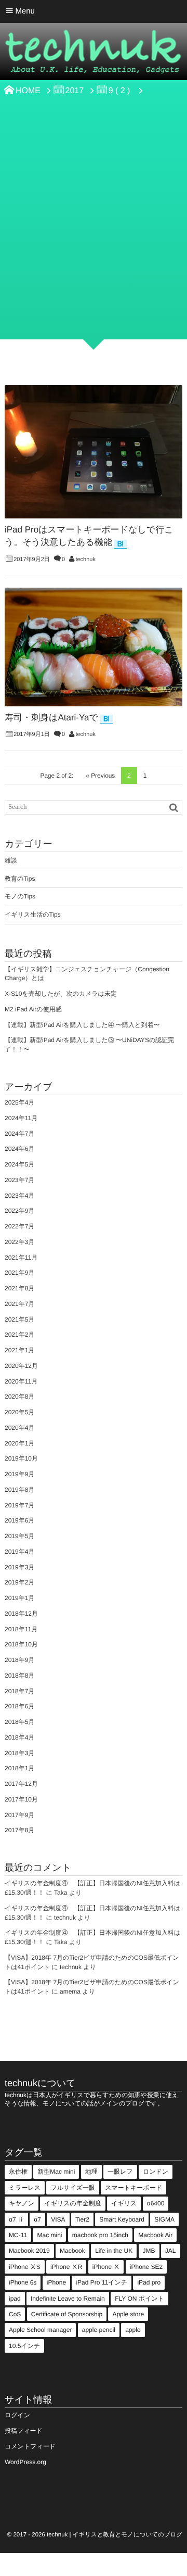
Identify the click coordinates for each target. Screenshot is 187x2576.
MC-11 (18, 2235)
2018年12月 (21, 1614)
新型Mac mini (56, 2172)
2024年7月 (19, 1134)
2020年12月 (21, 1366)
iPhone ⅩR (66, 2267)
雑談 (11, 860)
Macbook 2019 (29, 2251)
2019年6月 (19, 1520)
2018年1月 (19, 1768)
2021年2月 (19, 1335)
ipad (15, 2299)
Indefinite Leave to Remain (68, 2299)
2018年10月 (21, 1644)
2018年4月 (19, 1737)
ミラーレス (25, 2188)
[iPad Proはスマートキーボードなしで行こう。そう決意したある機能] (94, 452)
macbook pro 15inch (100, 2235)
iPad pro (149, 2282)
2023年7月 (19, 1180)
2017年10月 (21, 1799)
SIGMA (164, 2219)
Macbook (72, 2251)
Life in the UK (114, 2251)
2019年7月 (19, 1505)
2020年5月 (19, 1412)
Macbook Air (155, 2235)
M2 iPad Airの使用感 (33, 1009)
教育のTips (20, 879)
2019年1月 (19, 1598)
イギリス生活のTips (33, 915)
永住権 (18, 2172)
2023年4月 (19, 1196)
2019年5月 (19, 1536)
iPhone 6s (23, 2282)
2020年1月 (19, 1443)
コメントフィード (30, 2446)
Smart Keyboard (122, 2219)
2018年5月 (19, 1722)
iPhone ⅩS (25, 2267)
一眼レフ (120, 2172)
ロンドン (156, 2172)
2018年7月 (19, 1691)
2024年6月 (19, 1149)
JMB (149, 2251)
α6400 (156, 2203)
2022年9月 (19, 1211)
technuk (85, 560)
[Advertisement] (94, 235)
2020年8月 (19, 1397)
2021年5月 (19, 1319)
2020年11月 (21, 1381)
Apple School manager (40, 2330)
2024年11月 (21, 1118)
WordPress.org (25, 2462)
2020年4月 (19, 1428)
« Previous (100, 776)
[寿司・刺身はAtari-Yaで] (94, 647)
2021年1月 (19, 1350)
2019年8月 (19, 1490)
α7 (37, 2219)
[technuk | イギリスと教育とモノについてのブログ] (94, 55)
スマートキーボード (133, 2188)
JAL (171, 2251)
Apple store (128, 2314)
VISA (58, 2219)
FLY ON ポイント (139, 2299)
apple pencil (99, 2330)
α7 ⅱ (16, 2219)
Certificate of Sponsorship (67, 2314)
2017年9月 (19, 1815)
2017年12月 (21, 1784)
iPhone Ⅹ (106, 2267)
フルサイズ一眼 (72, 2188)
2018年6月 (19, 1706)
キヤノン (22, 2203)
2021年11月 (21, 1258)
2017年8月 (19, 1830)
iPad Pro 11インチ (102, 2282)
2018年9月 (19, 1660)
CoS (15, 2314)
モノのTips (20, 896)
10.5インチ (24, 2346)
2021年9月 (19, 1273)
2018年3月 (19, 1753)
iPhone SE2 (146, 2267)
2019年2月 (19, 1582)
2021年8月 (19, 1288)
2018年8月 (19, 1676)
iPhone (56, 2282)
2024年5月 (19, 1164)
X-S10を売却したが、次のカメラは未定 (61, 994)
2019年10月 (21, 1458)
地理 (91, 2172)
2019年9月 (19, 1474)
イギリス (124, 2203)
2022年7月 (19, 1226)
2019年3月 (19, 1567)
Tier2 (82, 2219)
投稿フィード (24, 2431)
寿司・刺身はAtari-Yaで (51, 718)
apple (133, 2330)
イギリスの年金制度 (72, 2203)
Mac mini (49, 2235)
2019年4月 (19, 1552)
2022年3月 (19, 1242)
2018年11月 (21, 1629)
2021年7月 (19, 1304)
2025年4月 (19, 1102)
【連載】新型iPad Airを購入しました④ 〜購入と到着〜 (82, 1025)
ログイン (17, 2415)
